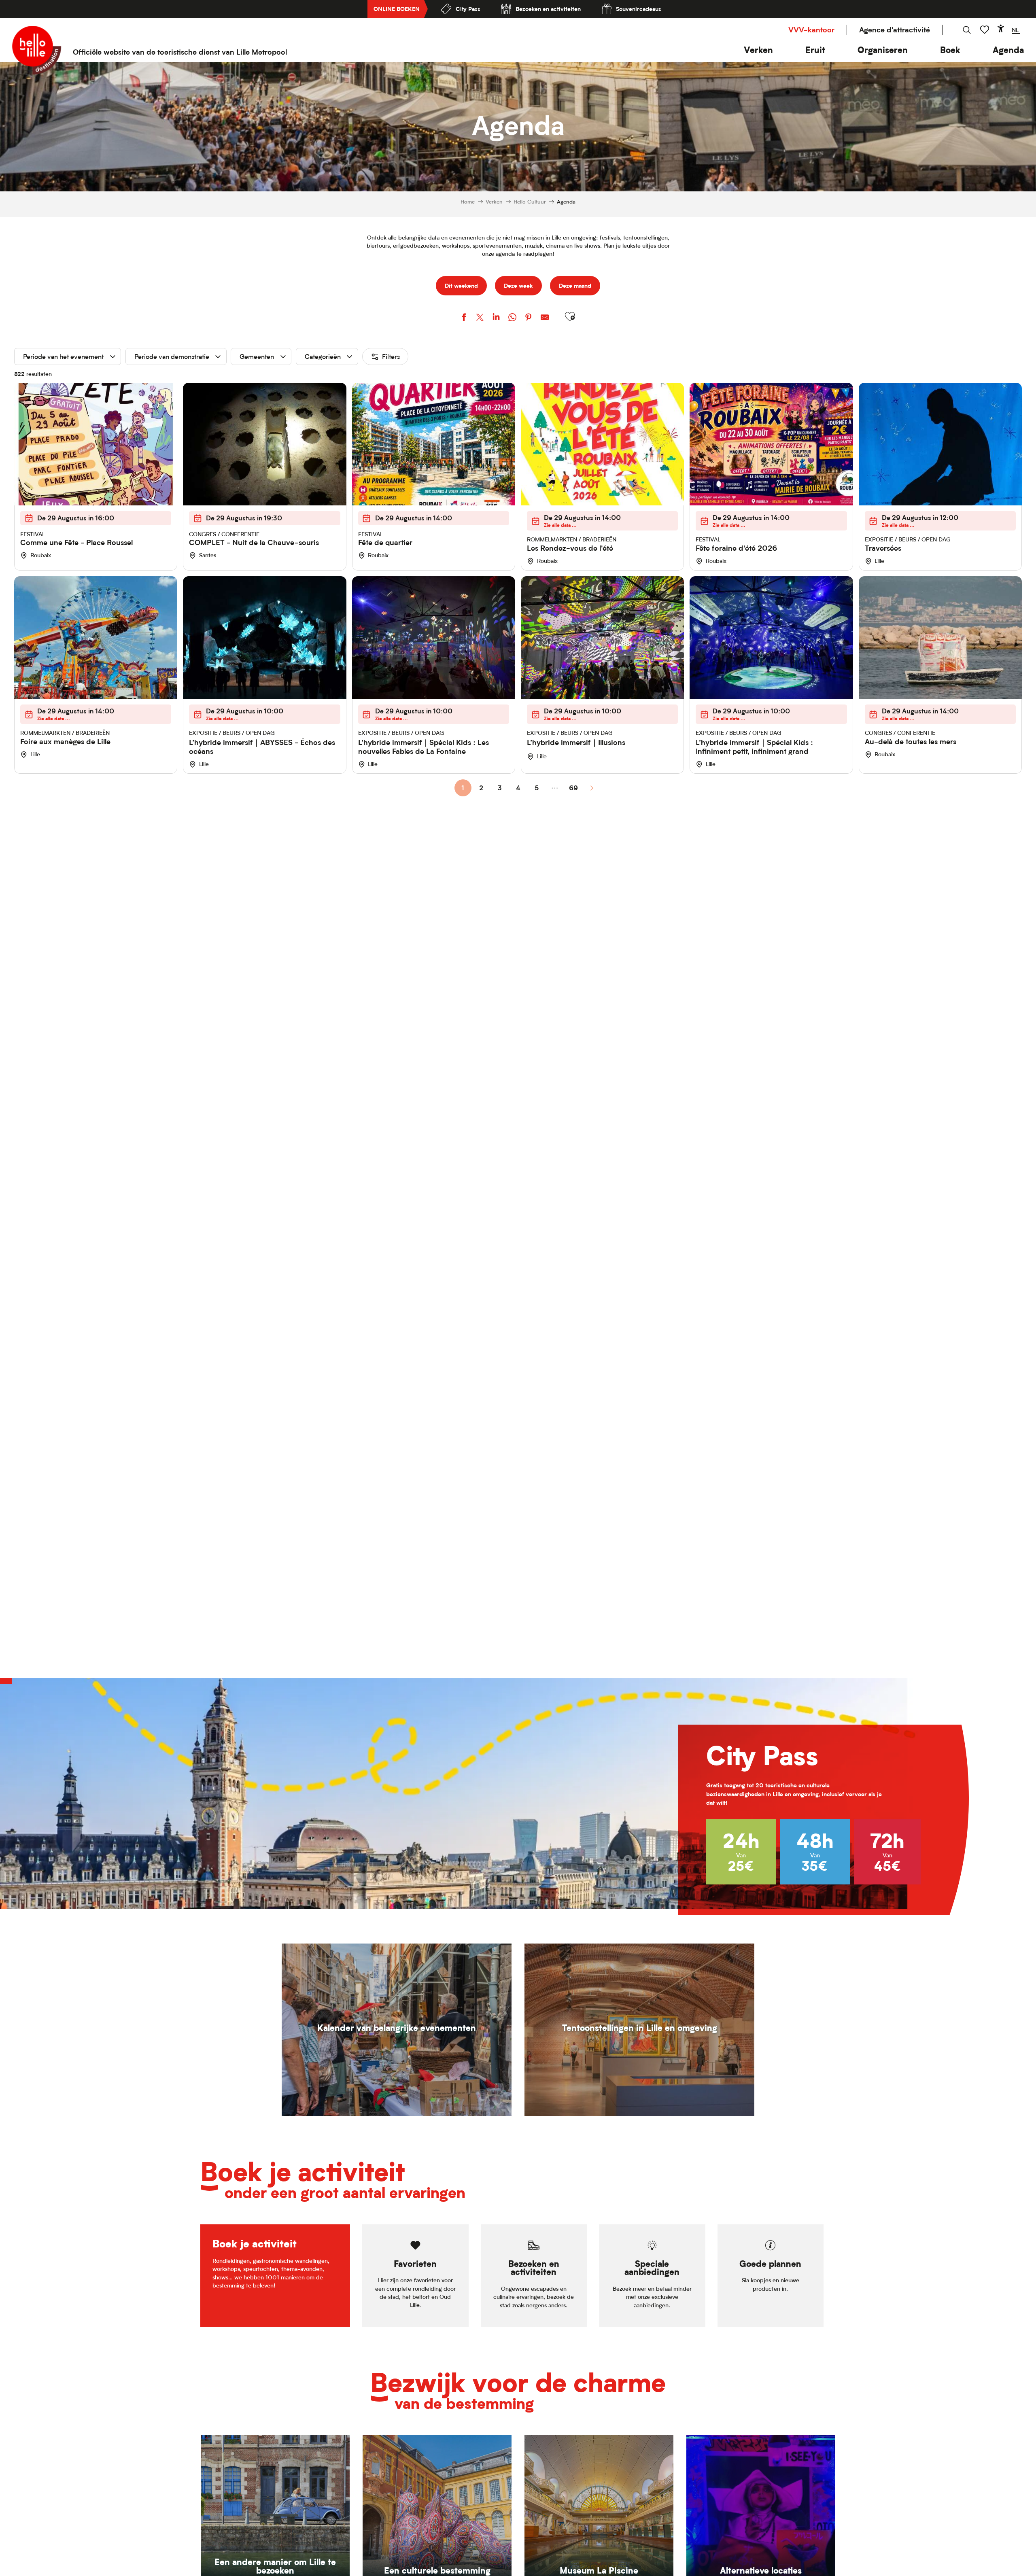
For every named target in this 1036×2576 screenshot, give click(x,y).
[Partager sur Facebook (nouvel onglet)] (464, 318)
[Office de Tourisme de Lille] (37, 50)
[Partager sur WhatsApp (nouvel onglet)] (512, 318)
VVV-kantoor (811, 30)
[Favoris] (985, 30)
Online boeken (397, 9)
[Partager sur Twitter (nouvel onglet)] (480, 318)
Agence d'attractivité (895, 30)
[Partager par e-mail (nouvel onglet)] (545, 318)
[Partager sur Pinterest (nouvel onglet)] (529, 318)
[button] (758, 50)
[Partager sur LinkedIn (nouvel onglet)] (496, 318)
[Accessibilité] (1001, 28)
